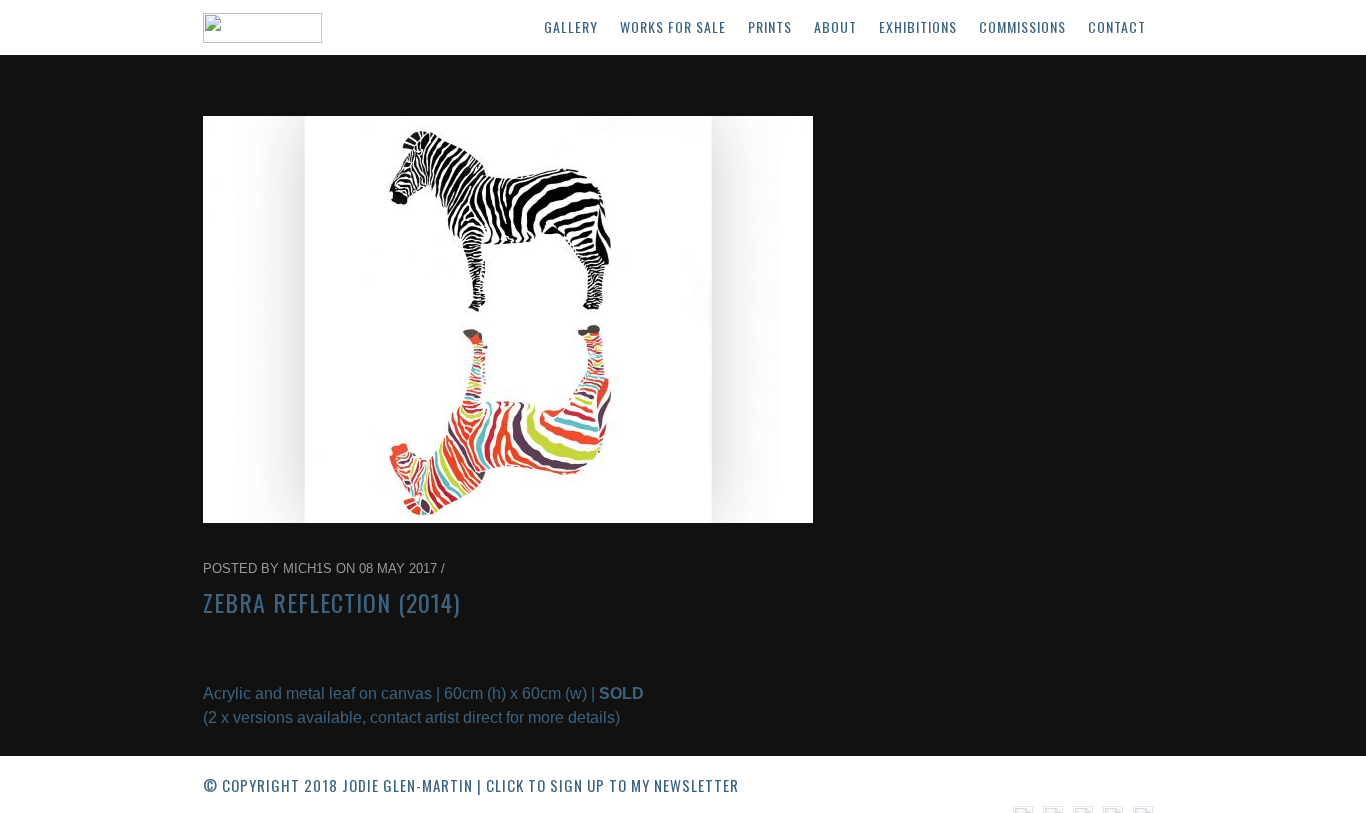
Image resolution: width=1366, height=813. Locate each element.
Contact (1117, 26)
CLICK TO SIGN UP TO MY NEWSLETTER (612, 785)
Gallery (571, 26)
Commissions (1022, 26)
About (835, 26)
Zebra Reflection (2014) (331, 602)
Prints (770, 26)
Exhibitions (918, 26)
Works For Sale (673, 26)
